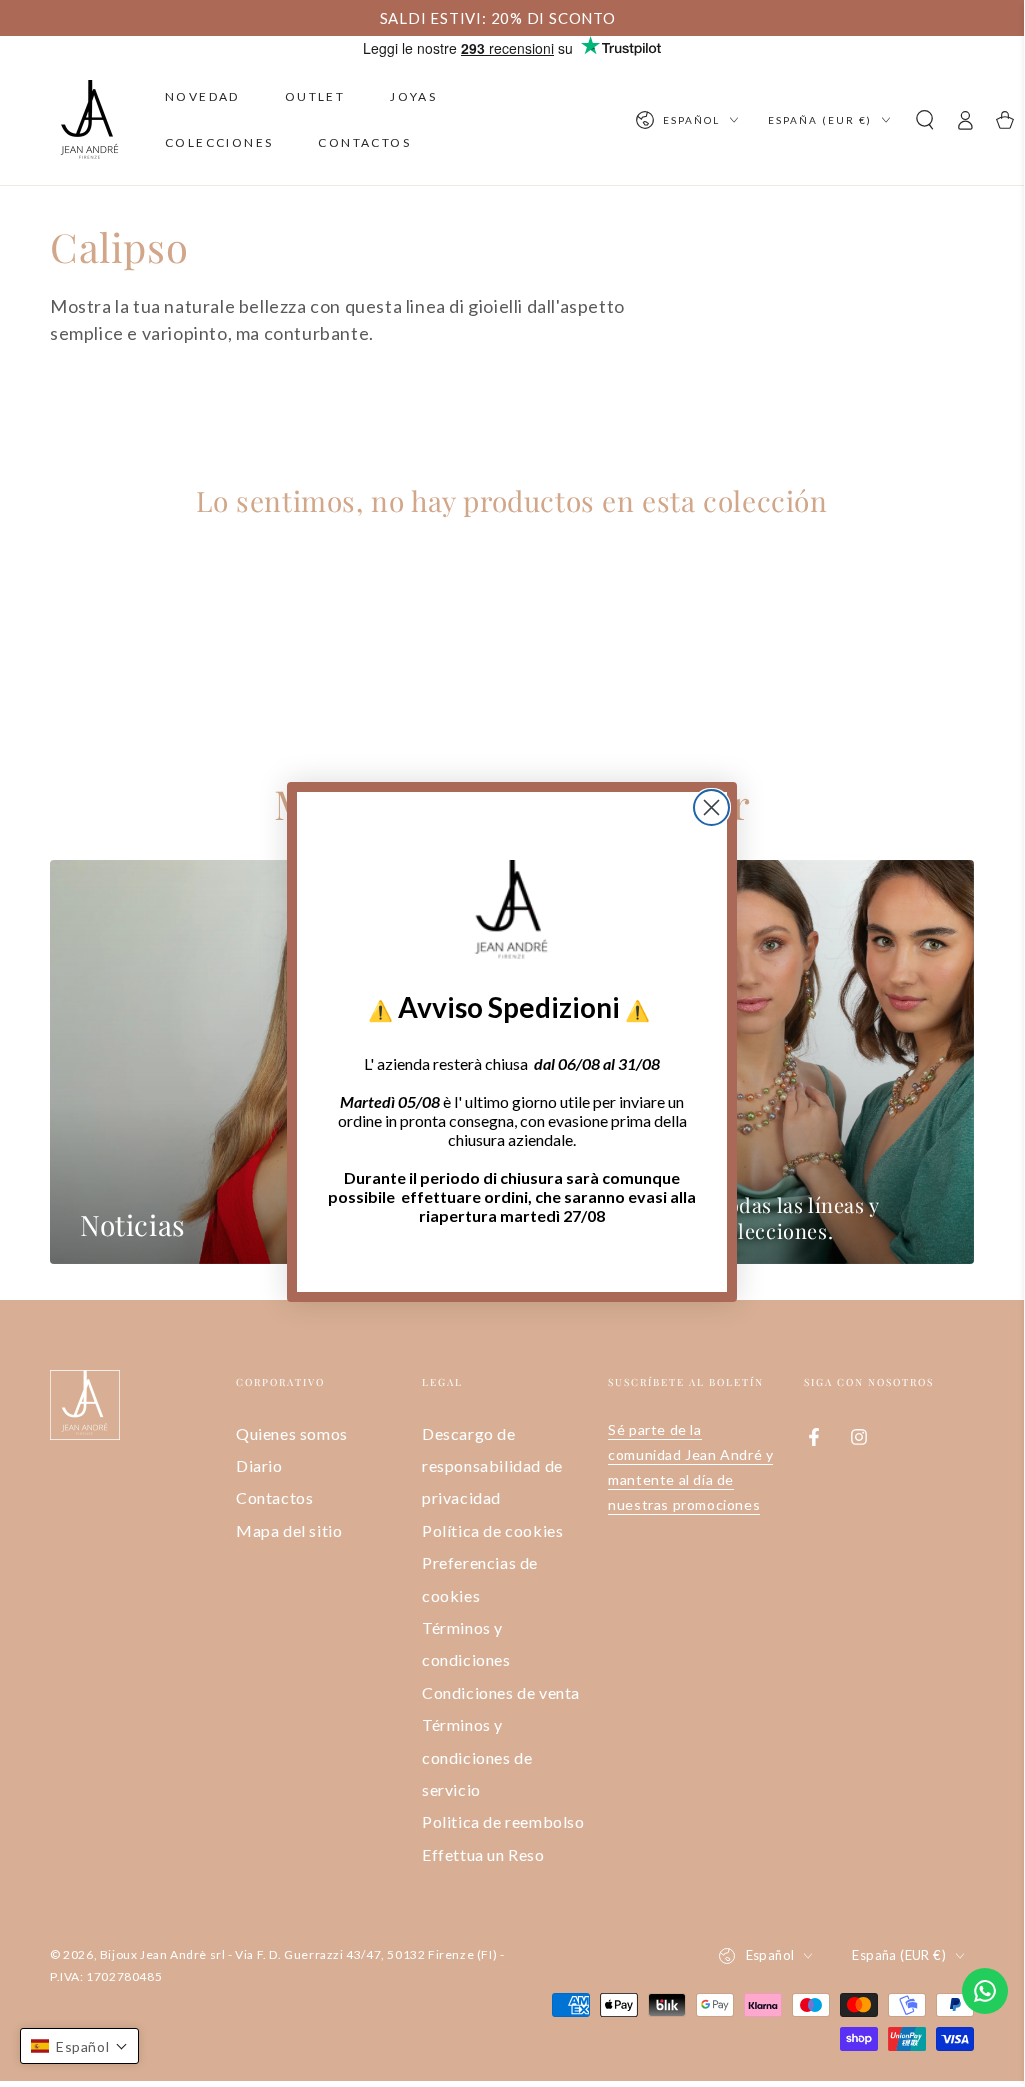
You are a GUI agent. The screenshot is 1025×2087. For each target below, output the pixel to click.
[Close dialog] (711, 807)
